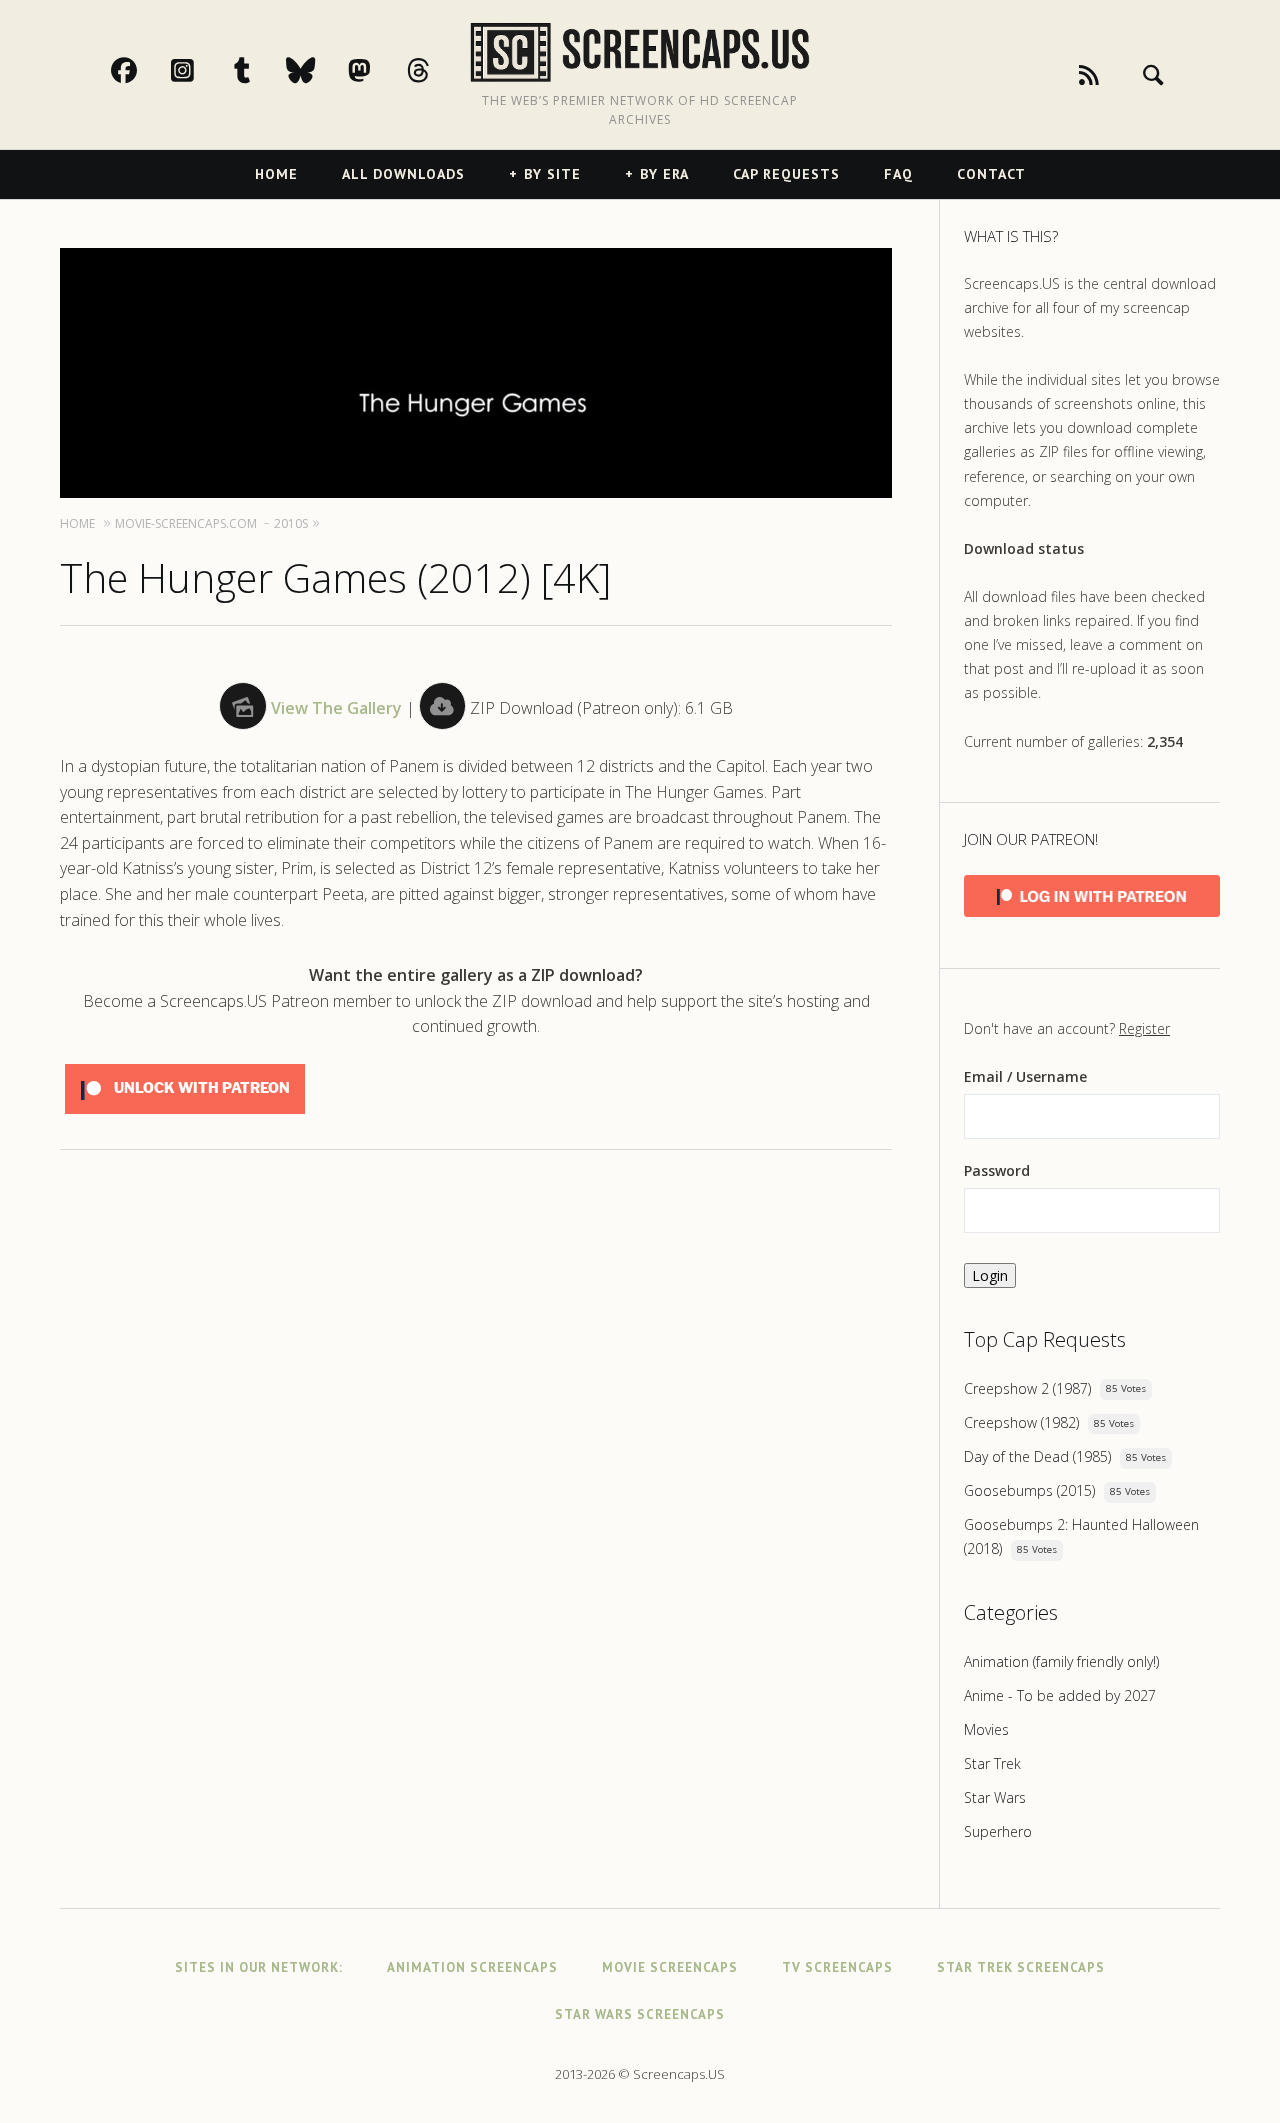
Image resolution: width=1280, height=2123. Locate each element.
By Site (552, 174)
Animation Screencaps (472, 1967)
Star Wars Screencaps (640, 2014)
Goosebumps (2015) (1029, 1490)
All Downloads (403, 174)
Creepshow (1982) (1021, 1422)
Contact (991, 174)
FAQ (898, 174)
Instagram (204, 70)
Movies (986, 1729)
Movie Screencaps (670, 1967)
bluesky (322, 70)
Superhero (998, 1831)
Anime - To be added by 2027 (1060, 1695)
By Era (664, 174)
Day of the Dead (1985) (1037, 1456)
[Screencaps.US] (640, 52)
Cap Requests (786, 174)
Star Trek (992, 1763)
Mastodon (381, 70)
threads (440, 70)
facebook (145, 70)
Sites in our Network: (259, 1967)
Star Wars (995, 1797)
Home (276, 174)
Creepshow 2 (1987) (1027, 1388)
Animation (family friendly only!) (1061, 1661)
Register (1144, 1028)
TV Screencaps (837, 1967)
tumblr (263, 70)
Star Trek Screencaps (1021, 1967)
